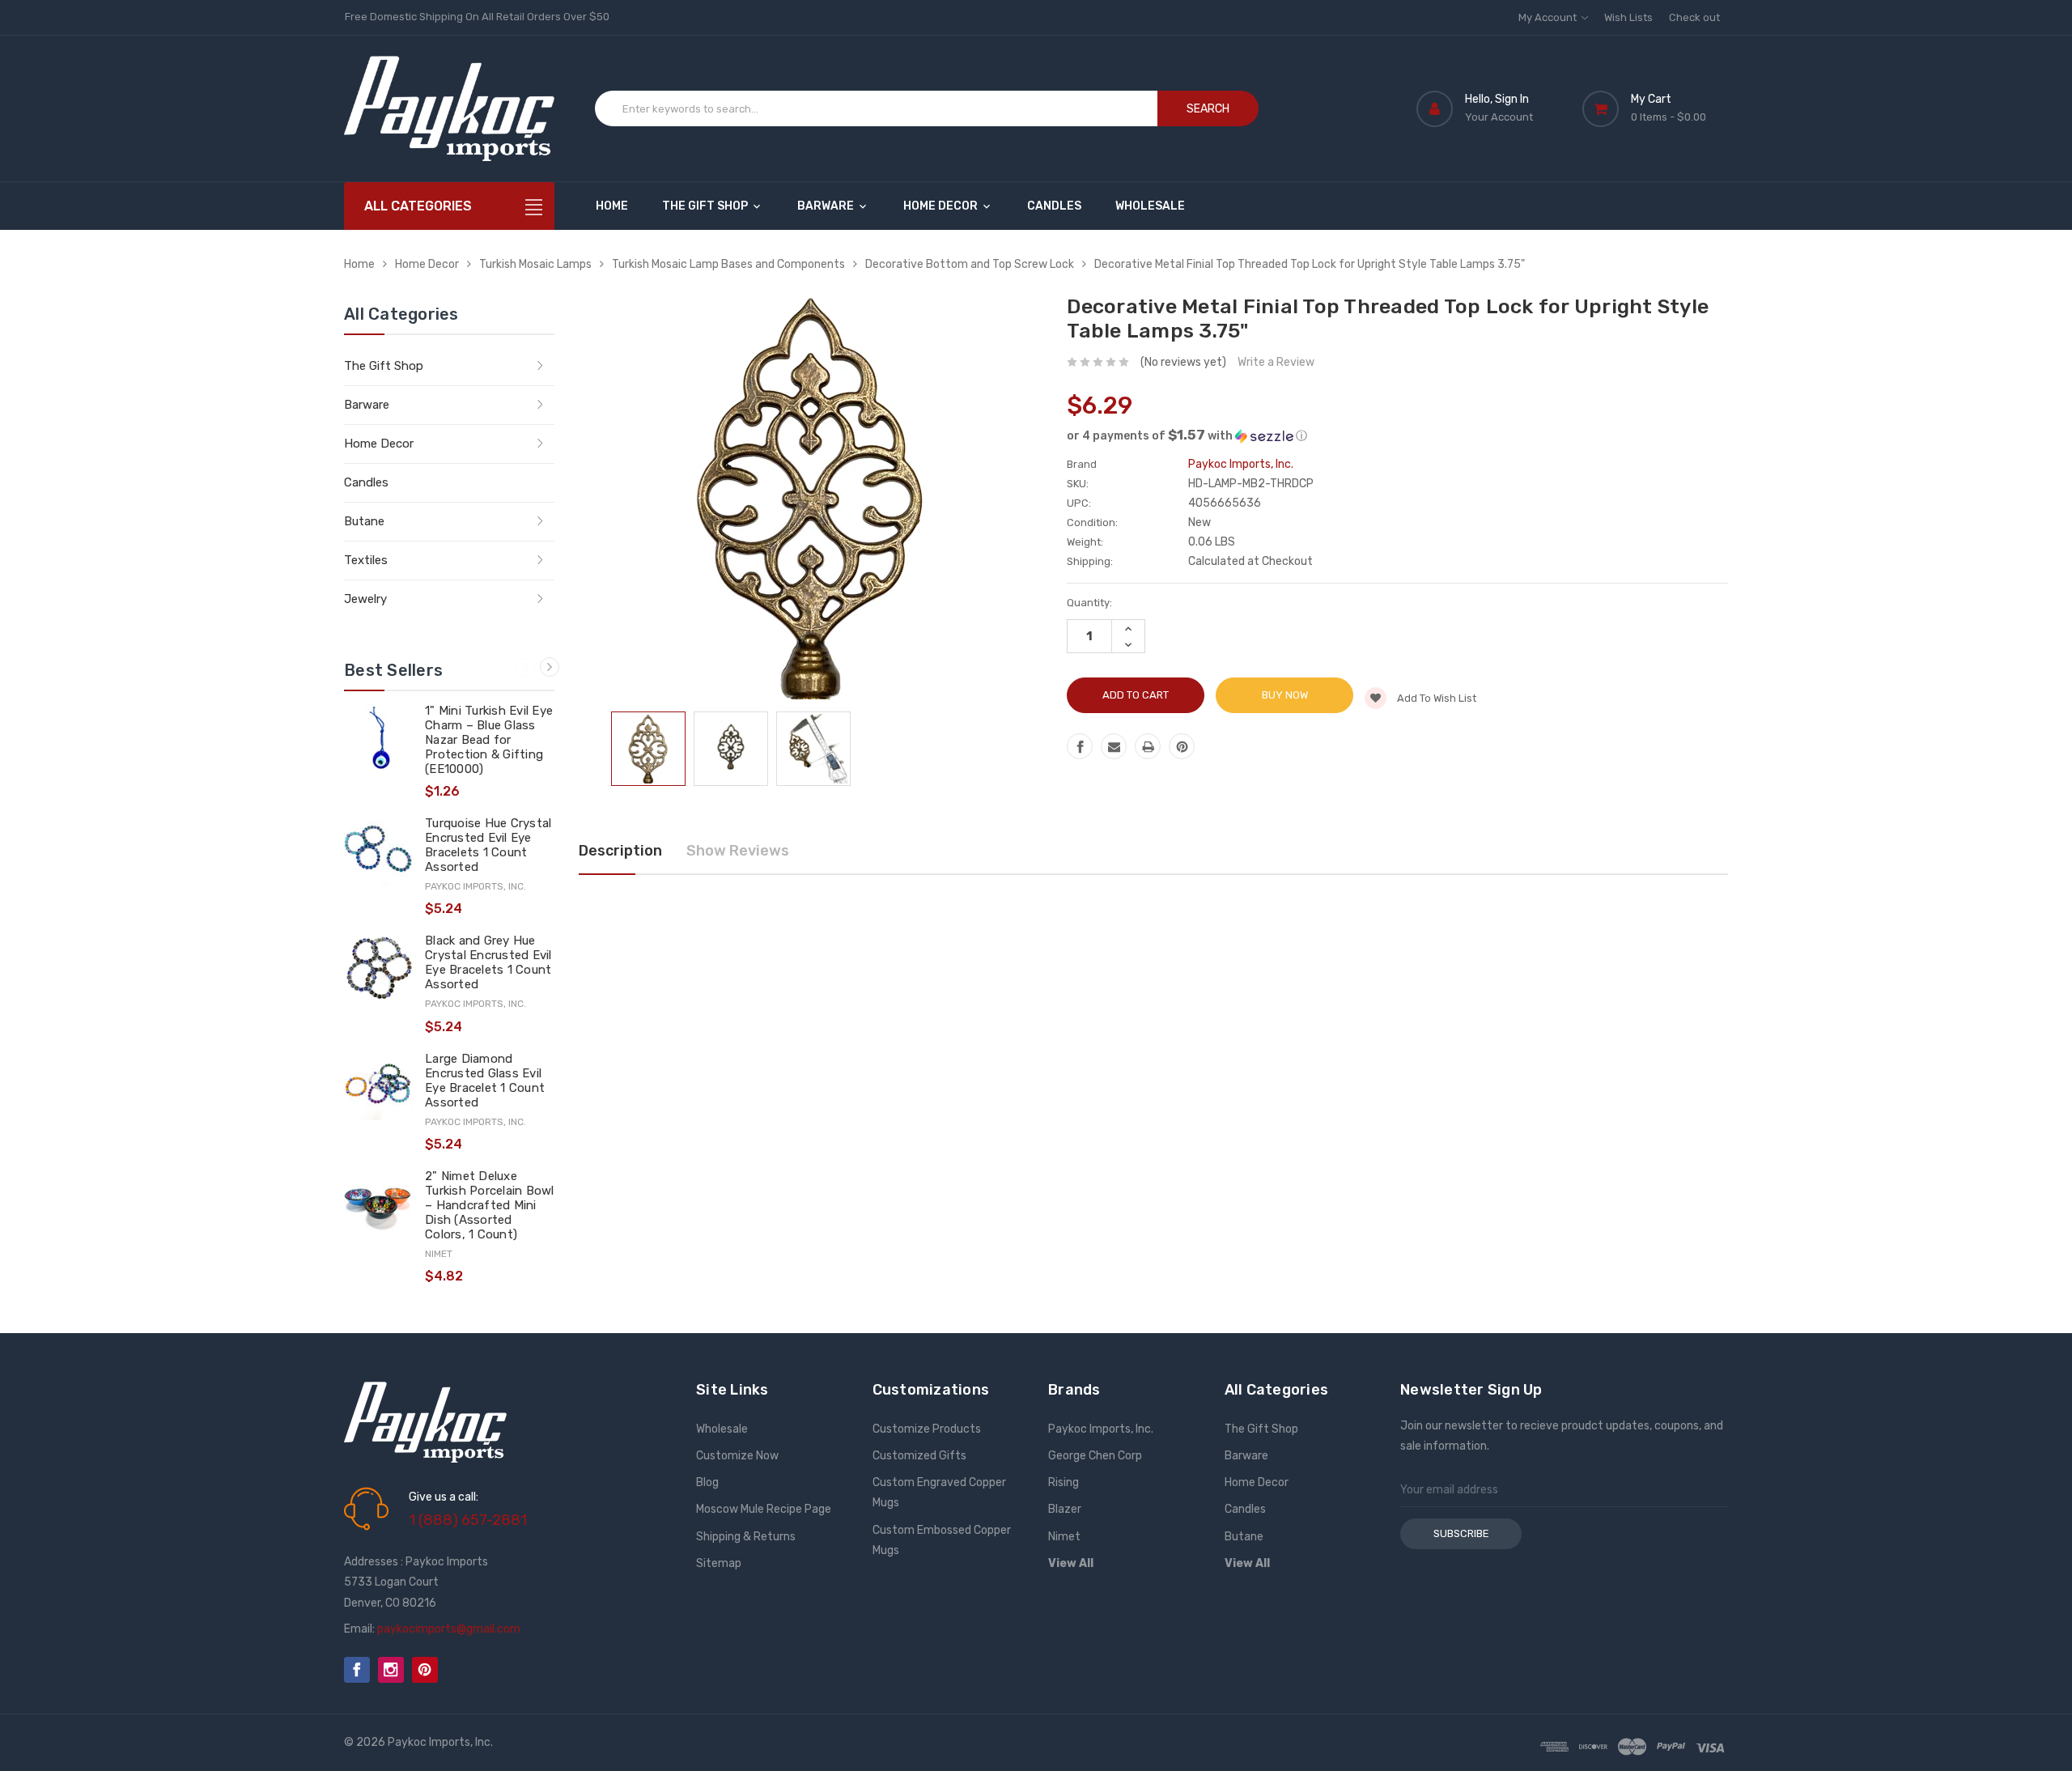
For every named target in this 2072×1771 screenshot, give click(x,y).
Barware (827, 206)
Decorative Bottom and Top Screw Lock (970, 264)
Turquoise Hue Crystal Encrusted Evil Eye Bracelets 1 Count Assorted (488, 845)
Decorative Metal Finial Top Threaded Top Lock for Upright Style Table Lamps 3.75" (1310, 264)
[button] (1397, 435)
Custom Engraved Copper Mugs (939, 1493)
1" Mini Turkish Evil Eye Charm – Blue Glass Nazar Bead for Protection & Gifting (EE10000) (489, 740)
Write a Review (1276, 362)
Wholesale (1150, 206)
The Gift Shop (706, 206)
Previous (525, 667)
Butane (364, 521)
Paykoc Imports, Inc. (1101, 1429)
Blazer (1065, 1509)
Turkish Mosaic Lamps (535, 264)
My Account (1549, 17)
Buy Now (1285, 695)
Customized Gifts (919, 1456)
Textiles (366, 560)
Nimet (1064, 1537)
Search (1208, 109)
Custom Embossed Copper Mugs (942, 1540)
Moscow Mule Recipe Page (764, 1509)
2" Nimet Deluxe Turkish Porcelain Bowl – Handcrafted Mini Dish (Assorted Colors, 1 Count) (490, 1205)
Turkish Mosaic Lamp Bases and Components (728, 264)
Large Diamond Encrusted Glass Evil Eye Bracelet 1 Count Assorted (485, 1081)
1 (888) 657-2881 (468, 1520)
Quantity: (1089, 603)
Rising (1064, 1482)
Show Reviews (738, 851)
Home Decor (942, 206)
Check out (1694, 17)
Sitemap (719, 1563)
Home (612, 206)
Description (620, 851)
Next (550, 667)
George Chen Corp (1095, 1456)
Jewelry (365, 599)
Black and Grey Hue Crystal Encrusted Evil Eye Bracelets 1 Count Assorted (488, 962)
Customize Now (737, 1456)
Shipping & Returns (746, 1537)
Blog (707, 1482)
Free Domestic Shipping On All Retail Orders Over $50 (477, 17)
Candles (1054, 206)
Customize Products (927, 1429)
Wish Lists (1628, 17)
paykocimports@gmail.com (449, 1629)
